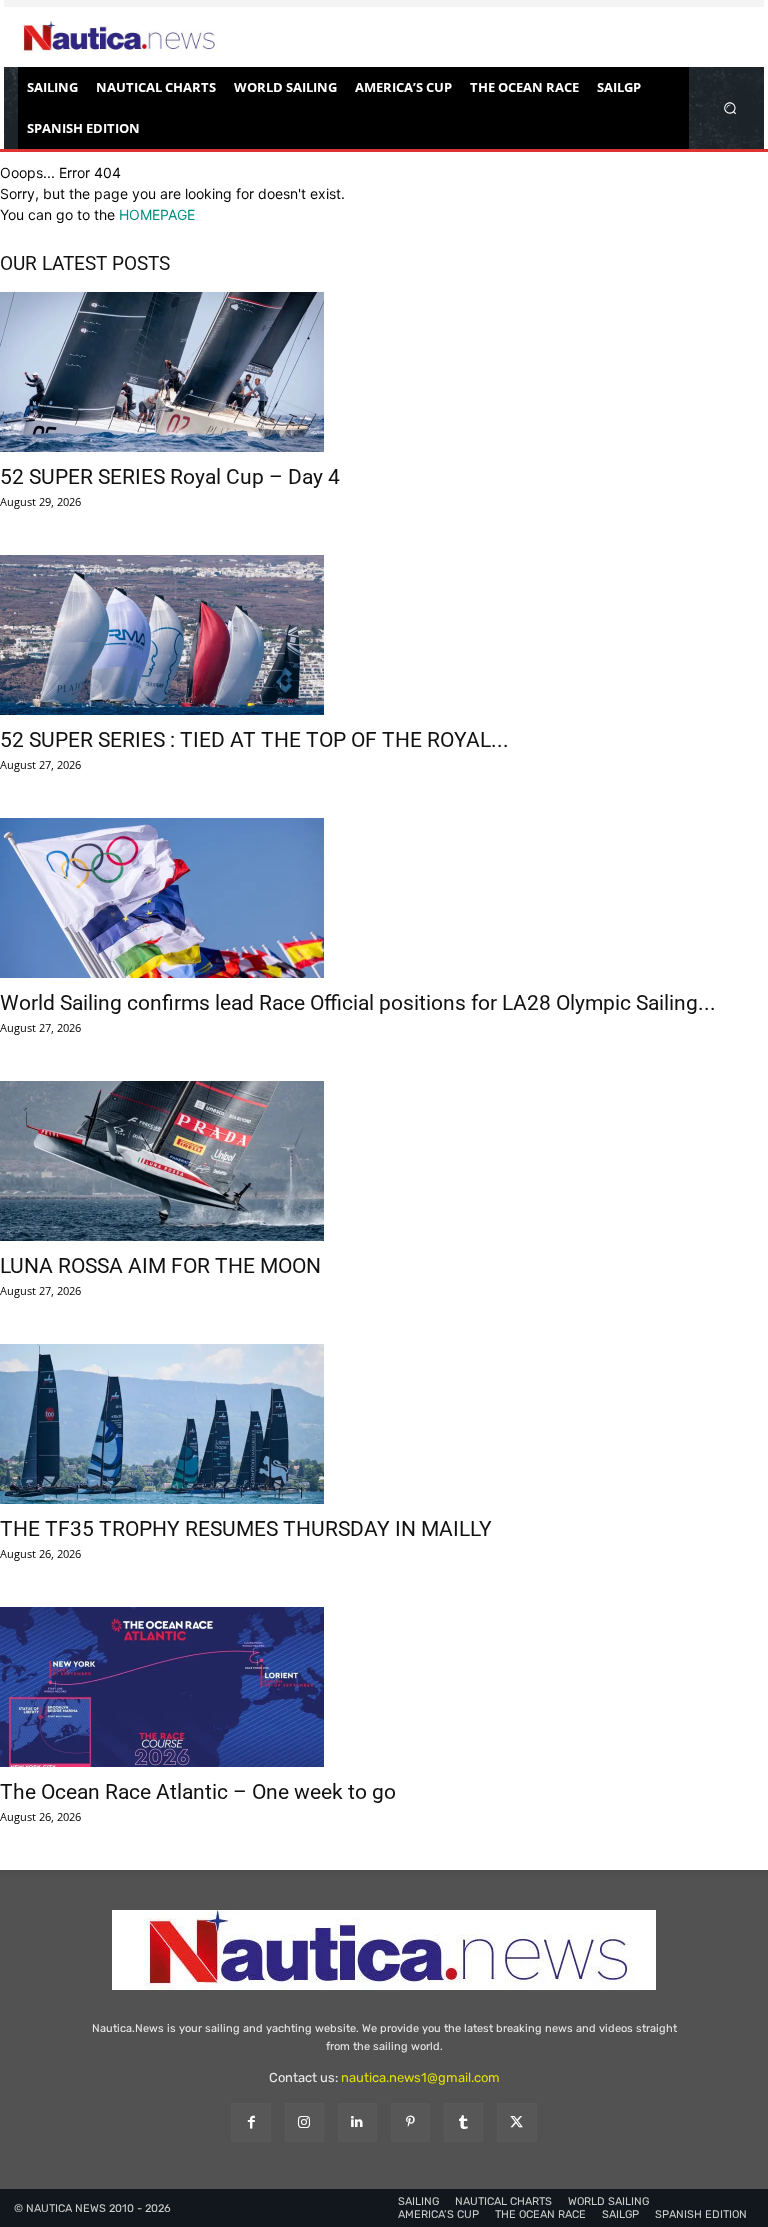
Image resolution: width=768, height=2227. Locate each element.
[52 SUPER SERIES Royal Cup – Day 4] (384, 372)
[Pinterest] (410, 2122)
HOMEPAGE (157, 214)
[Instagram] (304, 2122)
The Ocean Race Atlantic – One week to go (198, 1792)
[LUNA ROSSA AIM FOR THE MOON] (384, 1161)
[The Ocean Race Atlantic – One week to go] (384, 1687)
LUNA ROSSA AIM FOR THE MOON (160, 1266)
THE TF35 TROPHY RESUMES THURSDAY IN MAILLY (246, 1529)
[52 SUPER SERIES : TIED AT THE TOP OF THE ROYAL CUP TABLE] (384, 635)
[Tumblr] (463, 2122)
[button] (730, 107)
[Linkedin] (357, 2122)
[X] (516, 2122)
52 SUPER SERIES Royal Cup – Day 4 (170, 477)
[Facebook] (250, 2122)
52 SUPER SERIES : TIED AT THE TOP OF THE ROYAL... (254, 740)
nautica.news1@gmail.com (420, 2077)
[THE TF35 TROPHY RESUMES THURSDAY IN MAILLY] (384, 1424)
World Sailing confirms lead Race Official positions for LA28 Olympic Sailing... (358, 1003)
